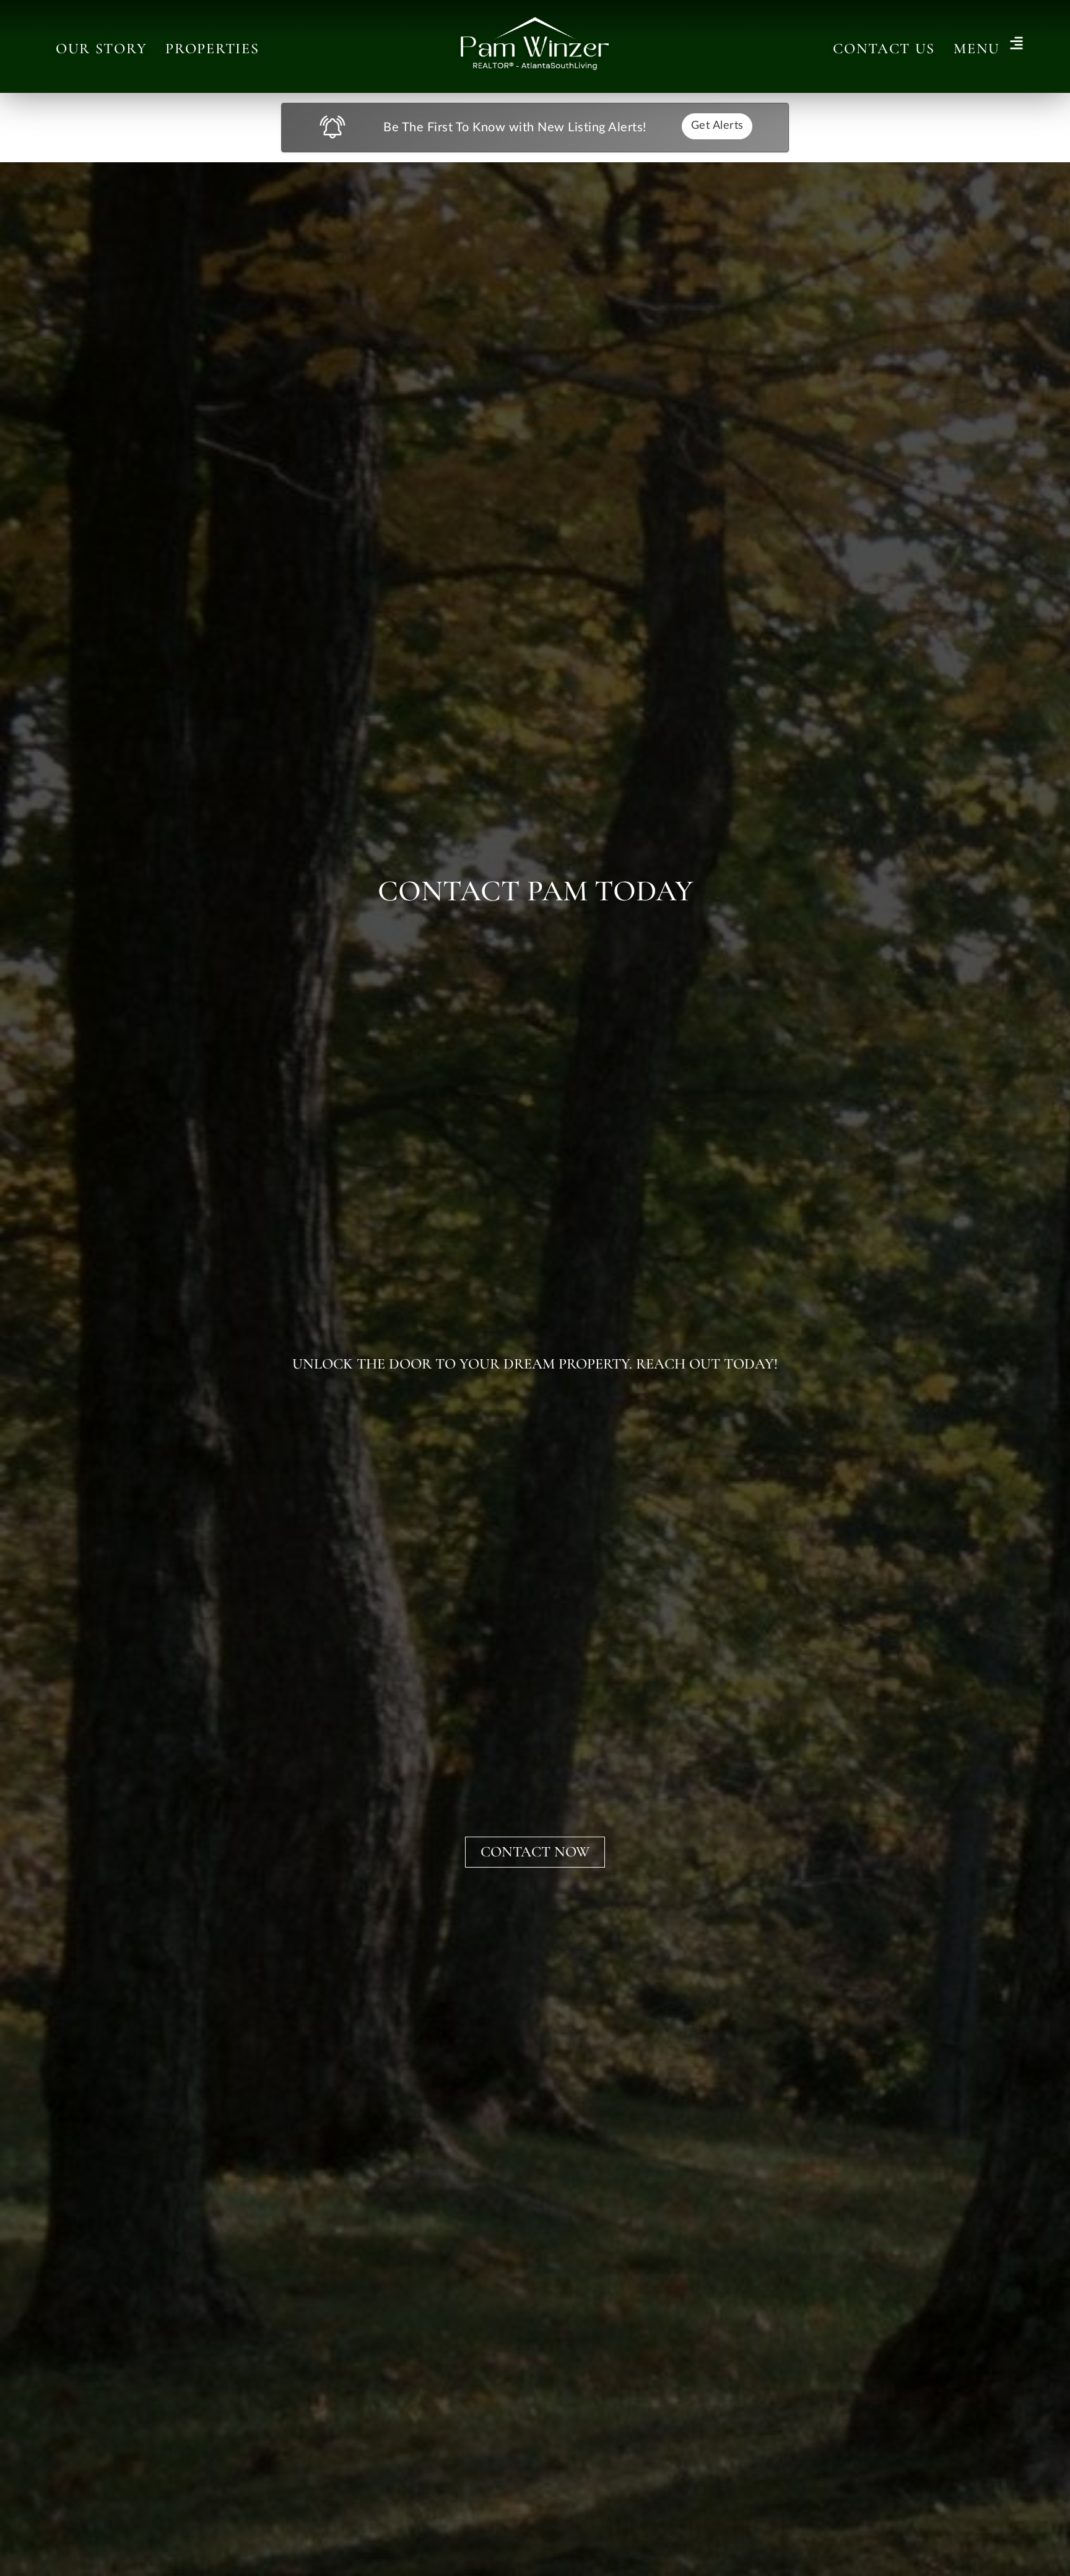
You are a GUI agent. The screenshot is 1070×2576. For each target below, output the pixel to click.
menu (977, 49)
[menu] (1016, 44)
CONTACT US (884, 49)
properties (212, 49)
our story (101, 49)
